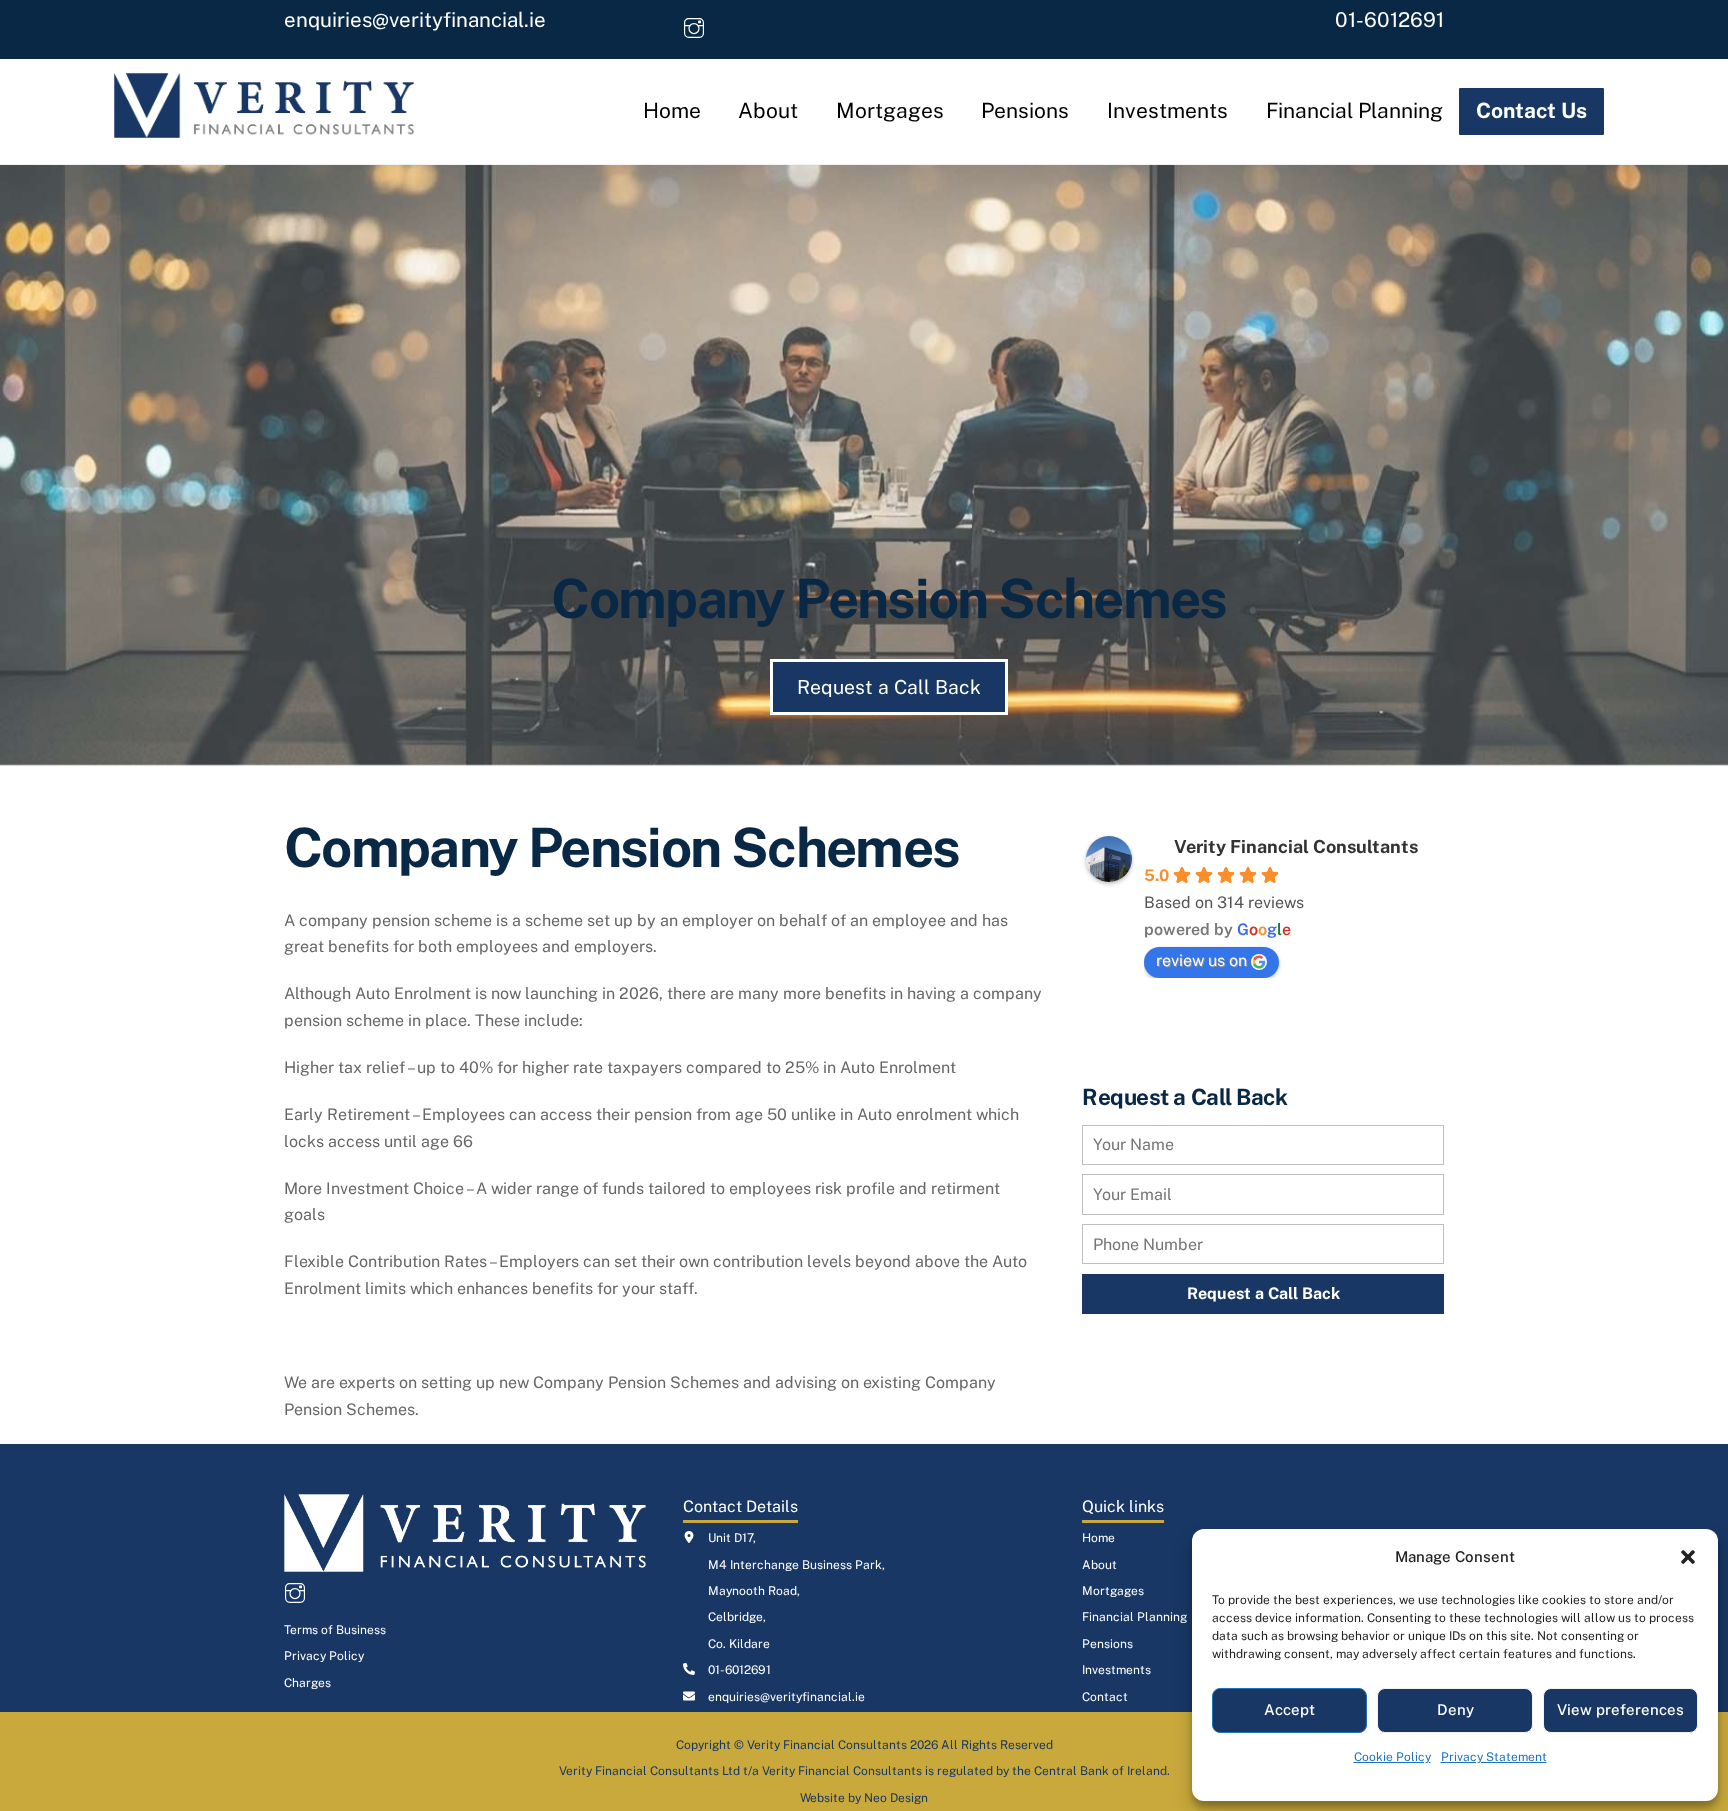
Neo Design (896, 1798)
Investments (1167, 110)
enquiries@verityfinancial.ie (415, 20)
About (768, 110)
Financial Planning (1354, 110)
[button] (1688, 1557)
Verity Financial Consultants (1296, 846)
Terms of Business (335, 1630)
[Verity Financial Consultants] (264, 128)
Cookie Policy (1392, 1757)
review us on (1201, 960)
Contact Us (1531, 110)
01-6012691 (1389, 20)
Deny (1455, 1709)
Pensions (1025, 110)
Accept (1289, 1709)
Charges (307, 1683)
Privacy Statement (1494, 1757)
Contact (1105, 1697)
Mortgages (890, 110)
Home (672, 110)
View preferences (1620, 1709)
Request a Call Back (889, 687)
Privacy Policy (324, 1656)
